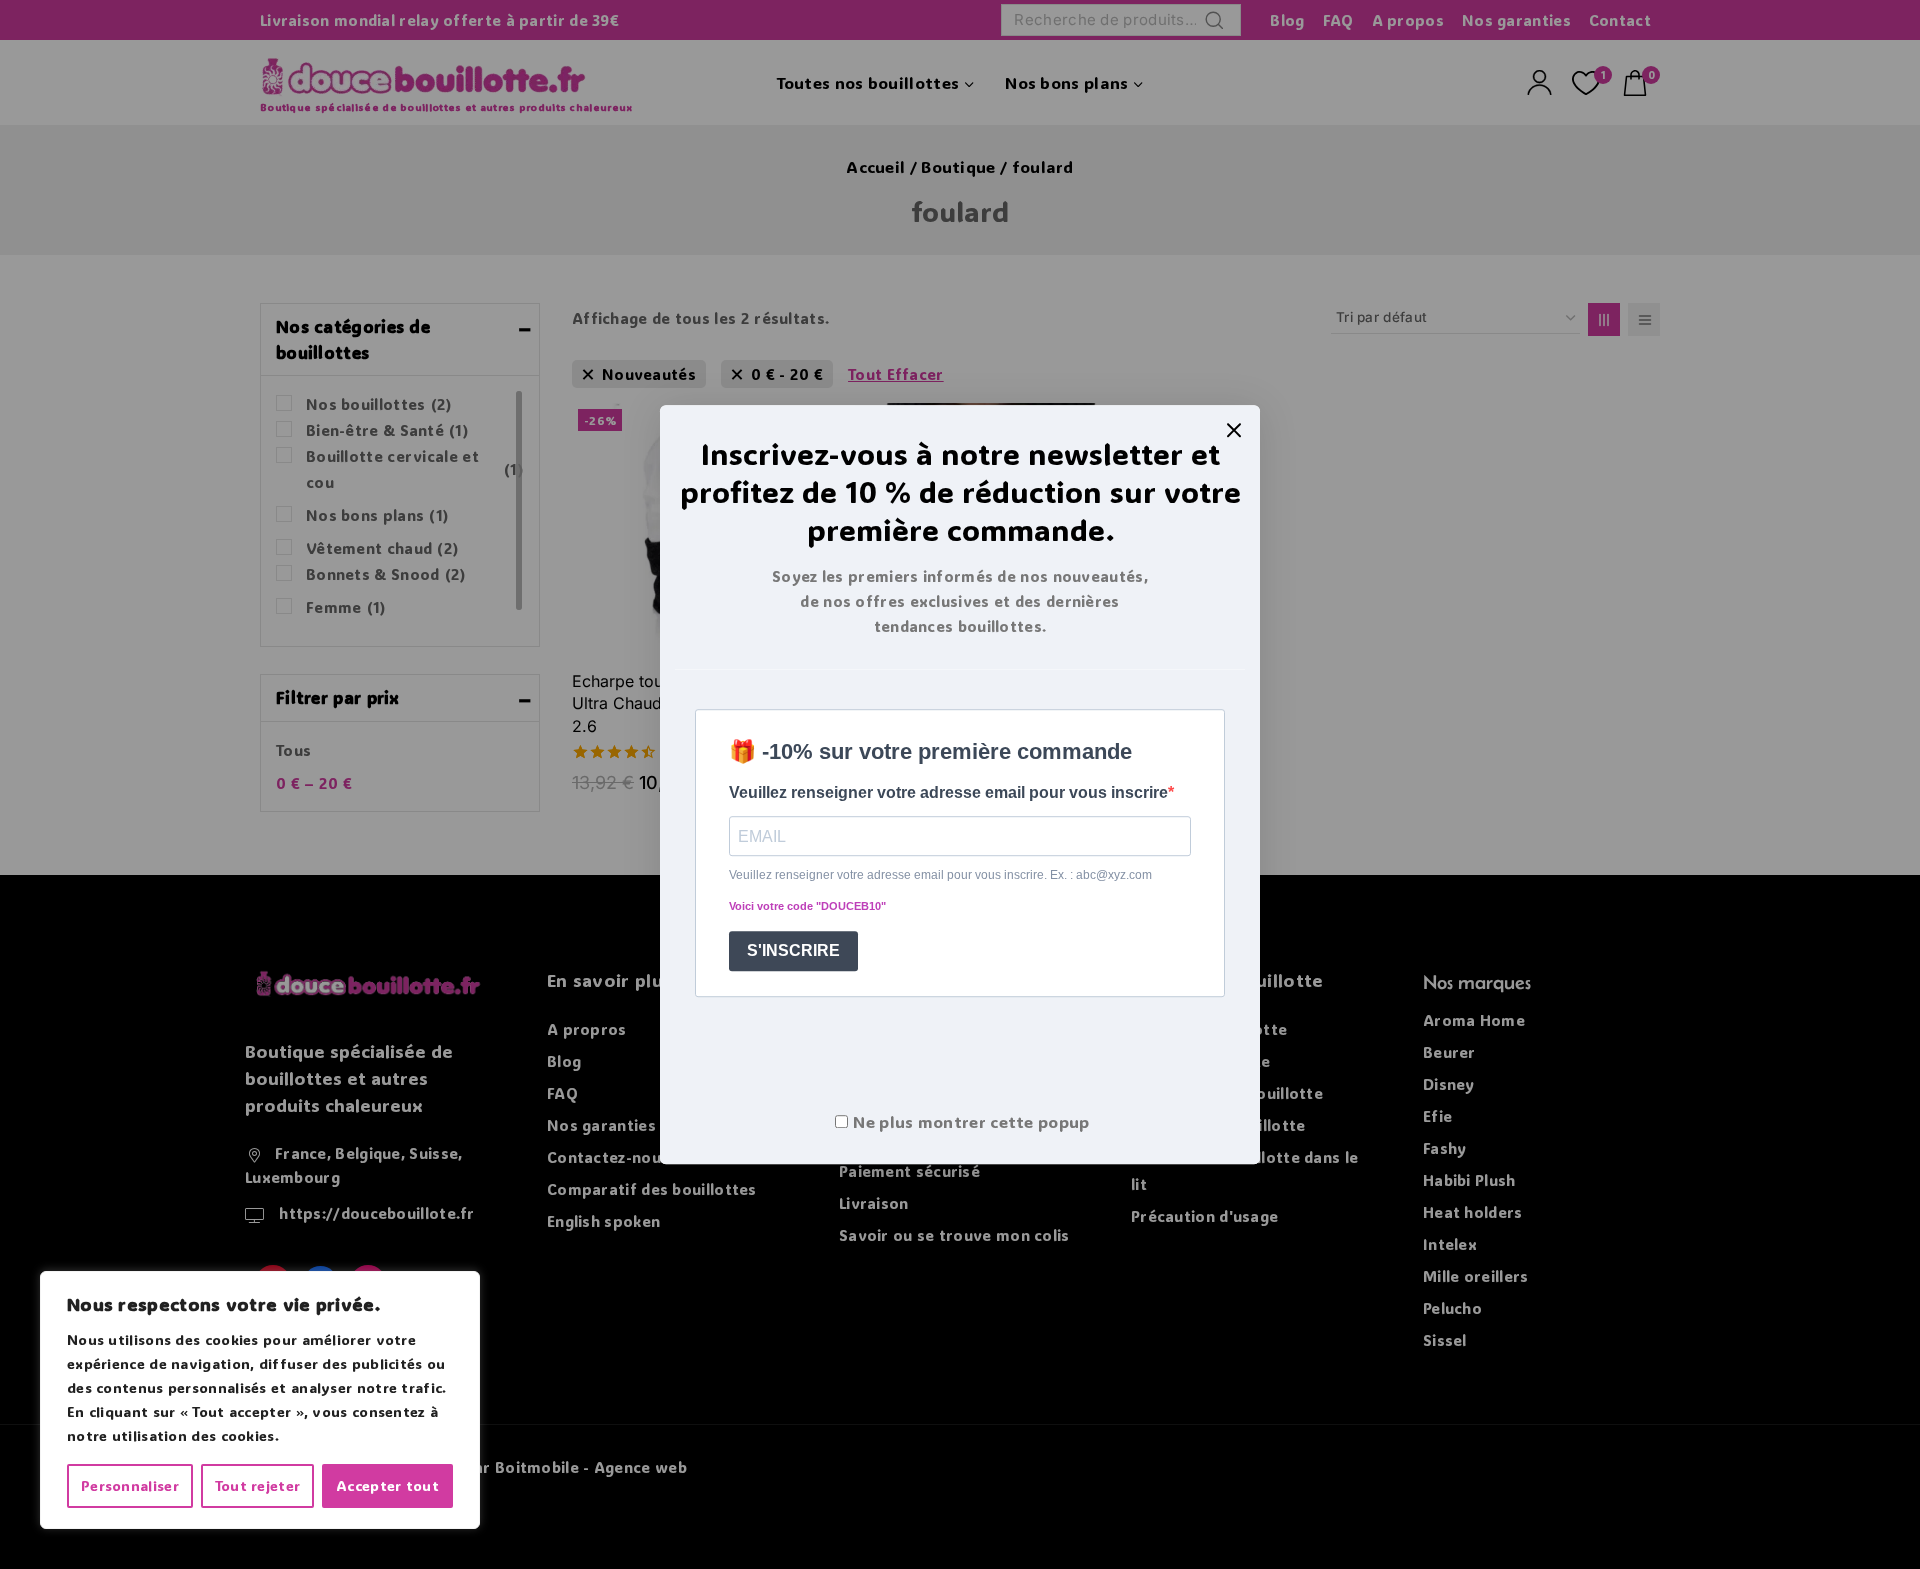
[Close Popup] (1234, 430)
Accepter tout (387, 1485)
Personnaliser (130, 1485)
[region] (260, 1400)
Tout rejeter (258, 1485)
